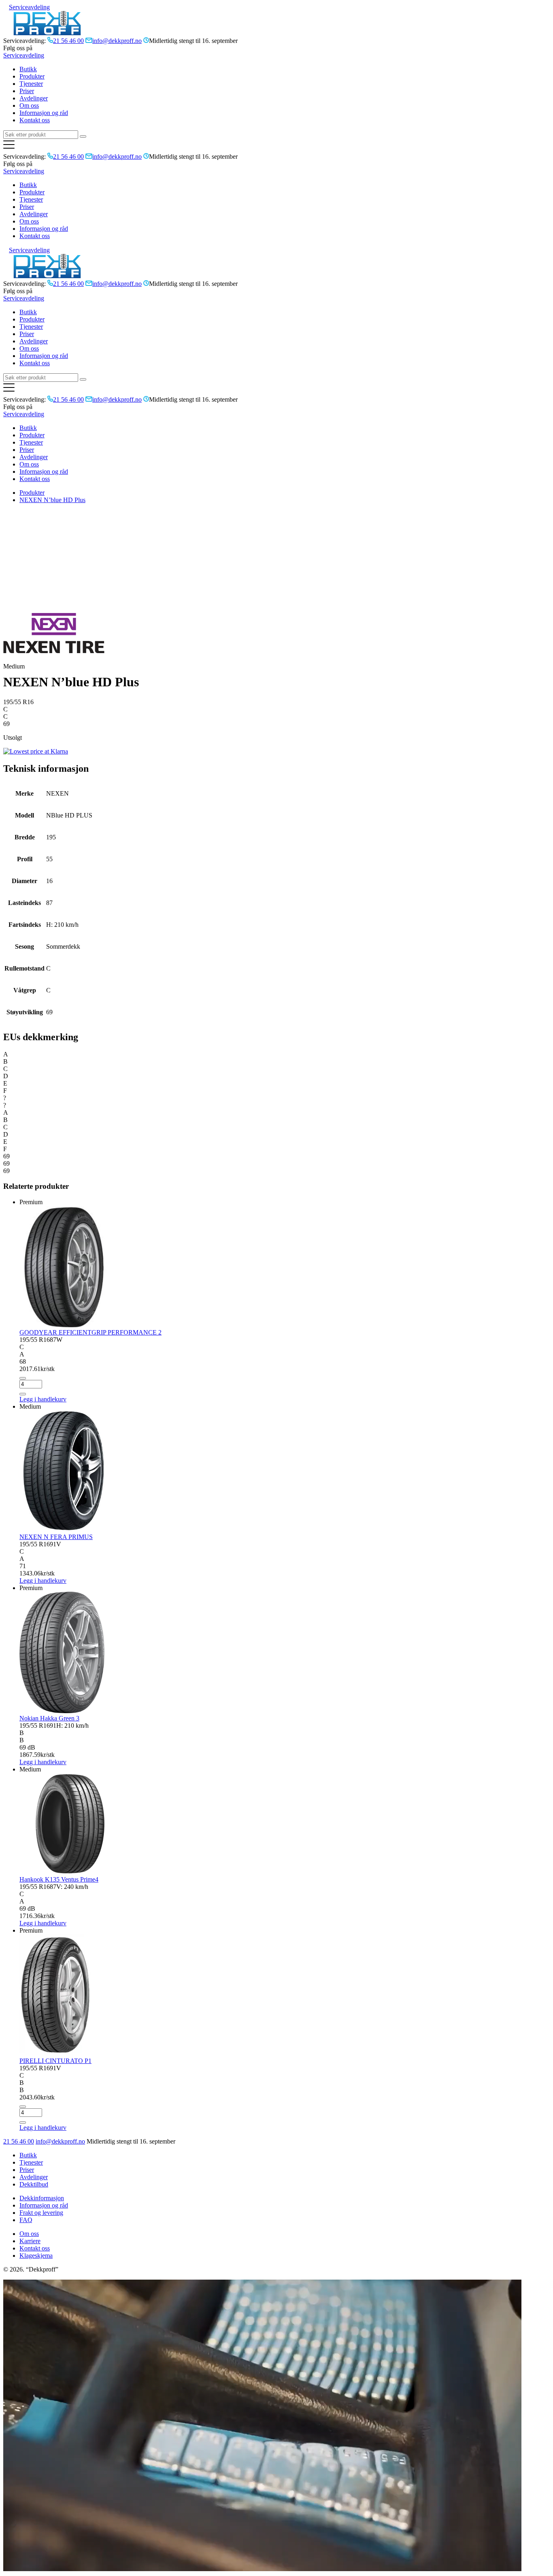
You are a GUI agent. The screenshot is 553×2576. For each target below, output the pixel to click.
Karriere (30, 2241)
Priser (27, 91)
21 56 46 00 (19, 2141)
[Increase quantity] (23, 1394)
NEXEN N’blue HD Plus (52, 500)
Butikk (28, 69)
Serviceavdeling (29, 7)
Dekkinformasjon (42, 2198)
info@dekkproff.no (60, 2141)
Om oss (29, 105)
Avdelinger (34, 98)
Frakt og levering (41, 2213)
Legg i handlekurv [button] (43, 1399)
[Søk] (83, 136)
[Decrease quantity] (23, 1378)
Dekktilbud (34, 2184)
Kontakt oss (35, 120)
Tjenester (31, 84)
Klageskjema (36, 2256)
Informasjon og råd (44, 113)
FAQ (26, 2220)
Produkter (32, 76)
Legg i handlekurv (43, 1581)
